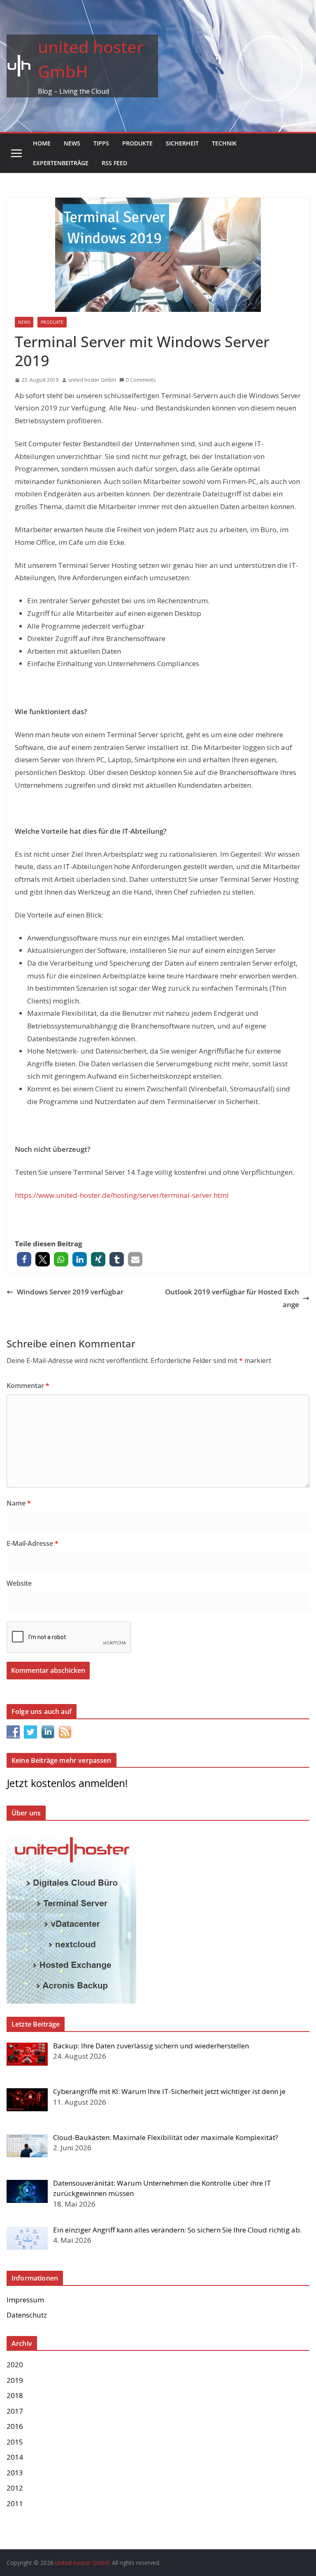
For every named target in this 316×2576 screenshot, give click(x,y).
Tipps (101, 143)
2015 (15, 2442)
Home (42, 143)
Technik (224, 143)
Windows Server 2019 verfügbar (70, 1292)
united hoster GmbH (92, 380)
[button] (24, 1259)
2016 (15, 2426)
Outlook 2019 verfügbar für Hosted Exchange (232, 1298)
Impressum (25, 2300)
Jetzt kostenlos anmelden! (67, 1783)
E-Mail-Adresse (33, 1543)
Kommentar (28, 1386)
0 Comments (141, 380)
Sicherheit (182, 143)
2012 (15, 2488)
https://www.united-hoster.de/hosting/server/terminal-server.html (122, 1195)
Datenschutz (27, 2315)
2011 (15, 2503)
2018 (15, 2395)
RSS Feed (114, 163)
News (72, 143)
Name (19, 1503)
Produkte (137, 143)
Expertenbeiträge (61, 163)
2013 (15, 2473)
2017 (15, 2411)
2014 (15, 2457)
